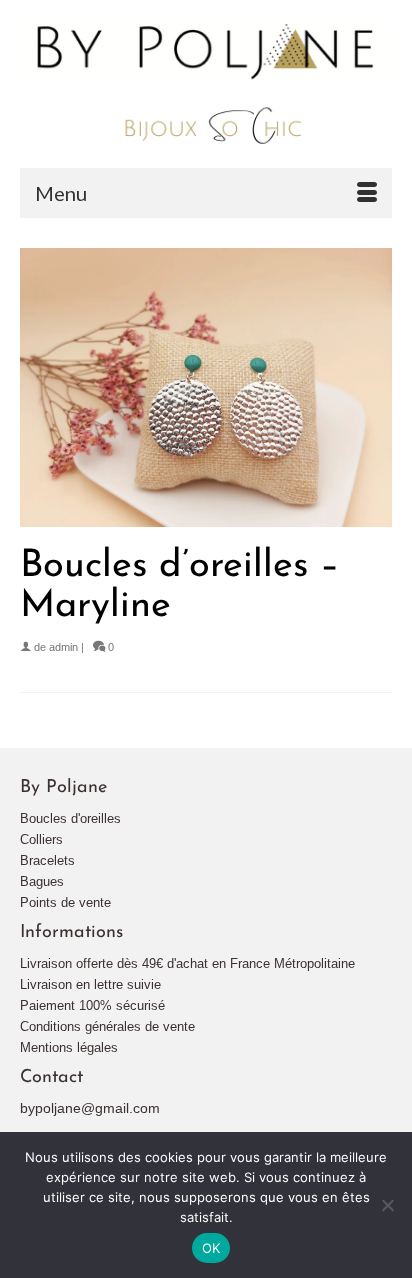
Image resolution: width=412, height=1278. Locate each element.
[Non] (387, 1205)
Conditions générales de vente (107, 1026)
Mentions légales (69, 1047)
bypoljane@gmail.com (90, 1108)
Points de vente (65, 902)
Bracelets (47, 860)
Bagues (42, 881)
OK (211, 1248)
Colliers (41, 839)
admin (63, 647)
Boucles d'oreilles (70, 818)
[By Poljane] (206, 83)
